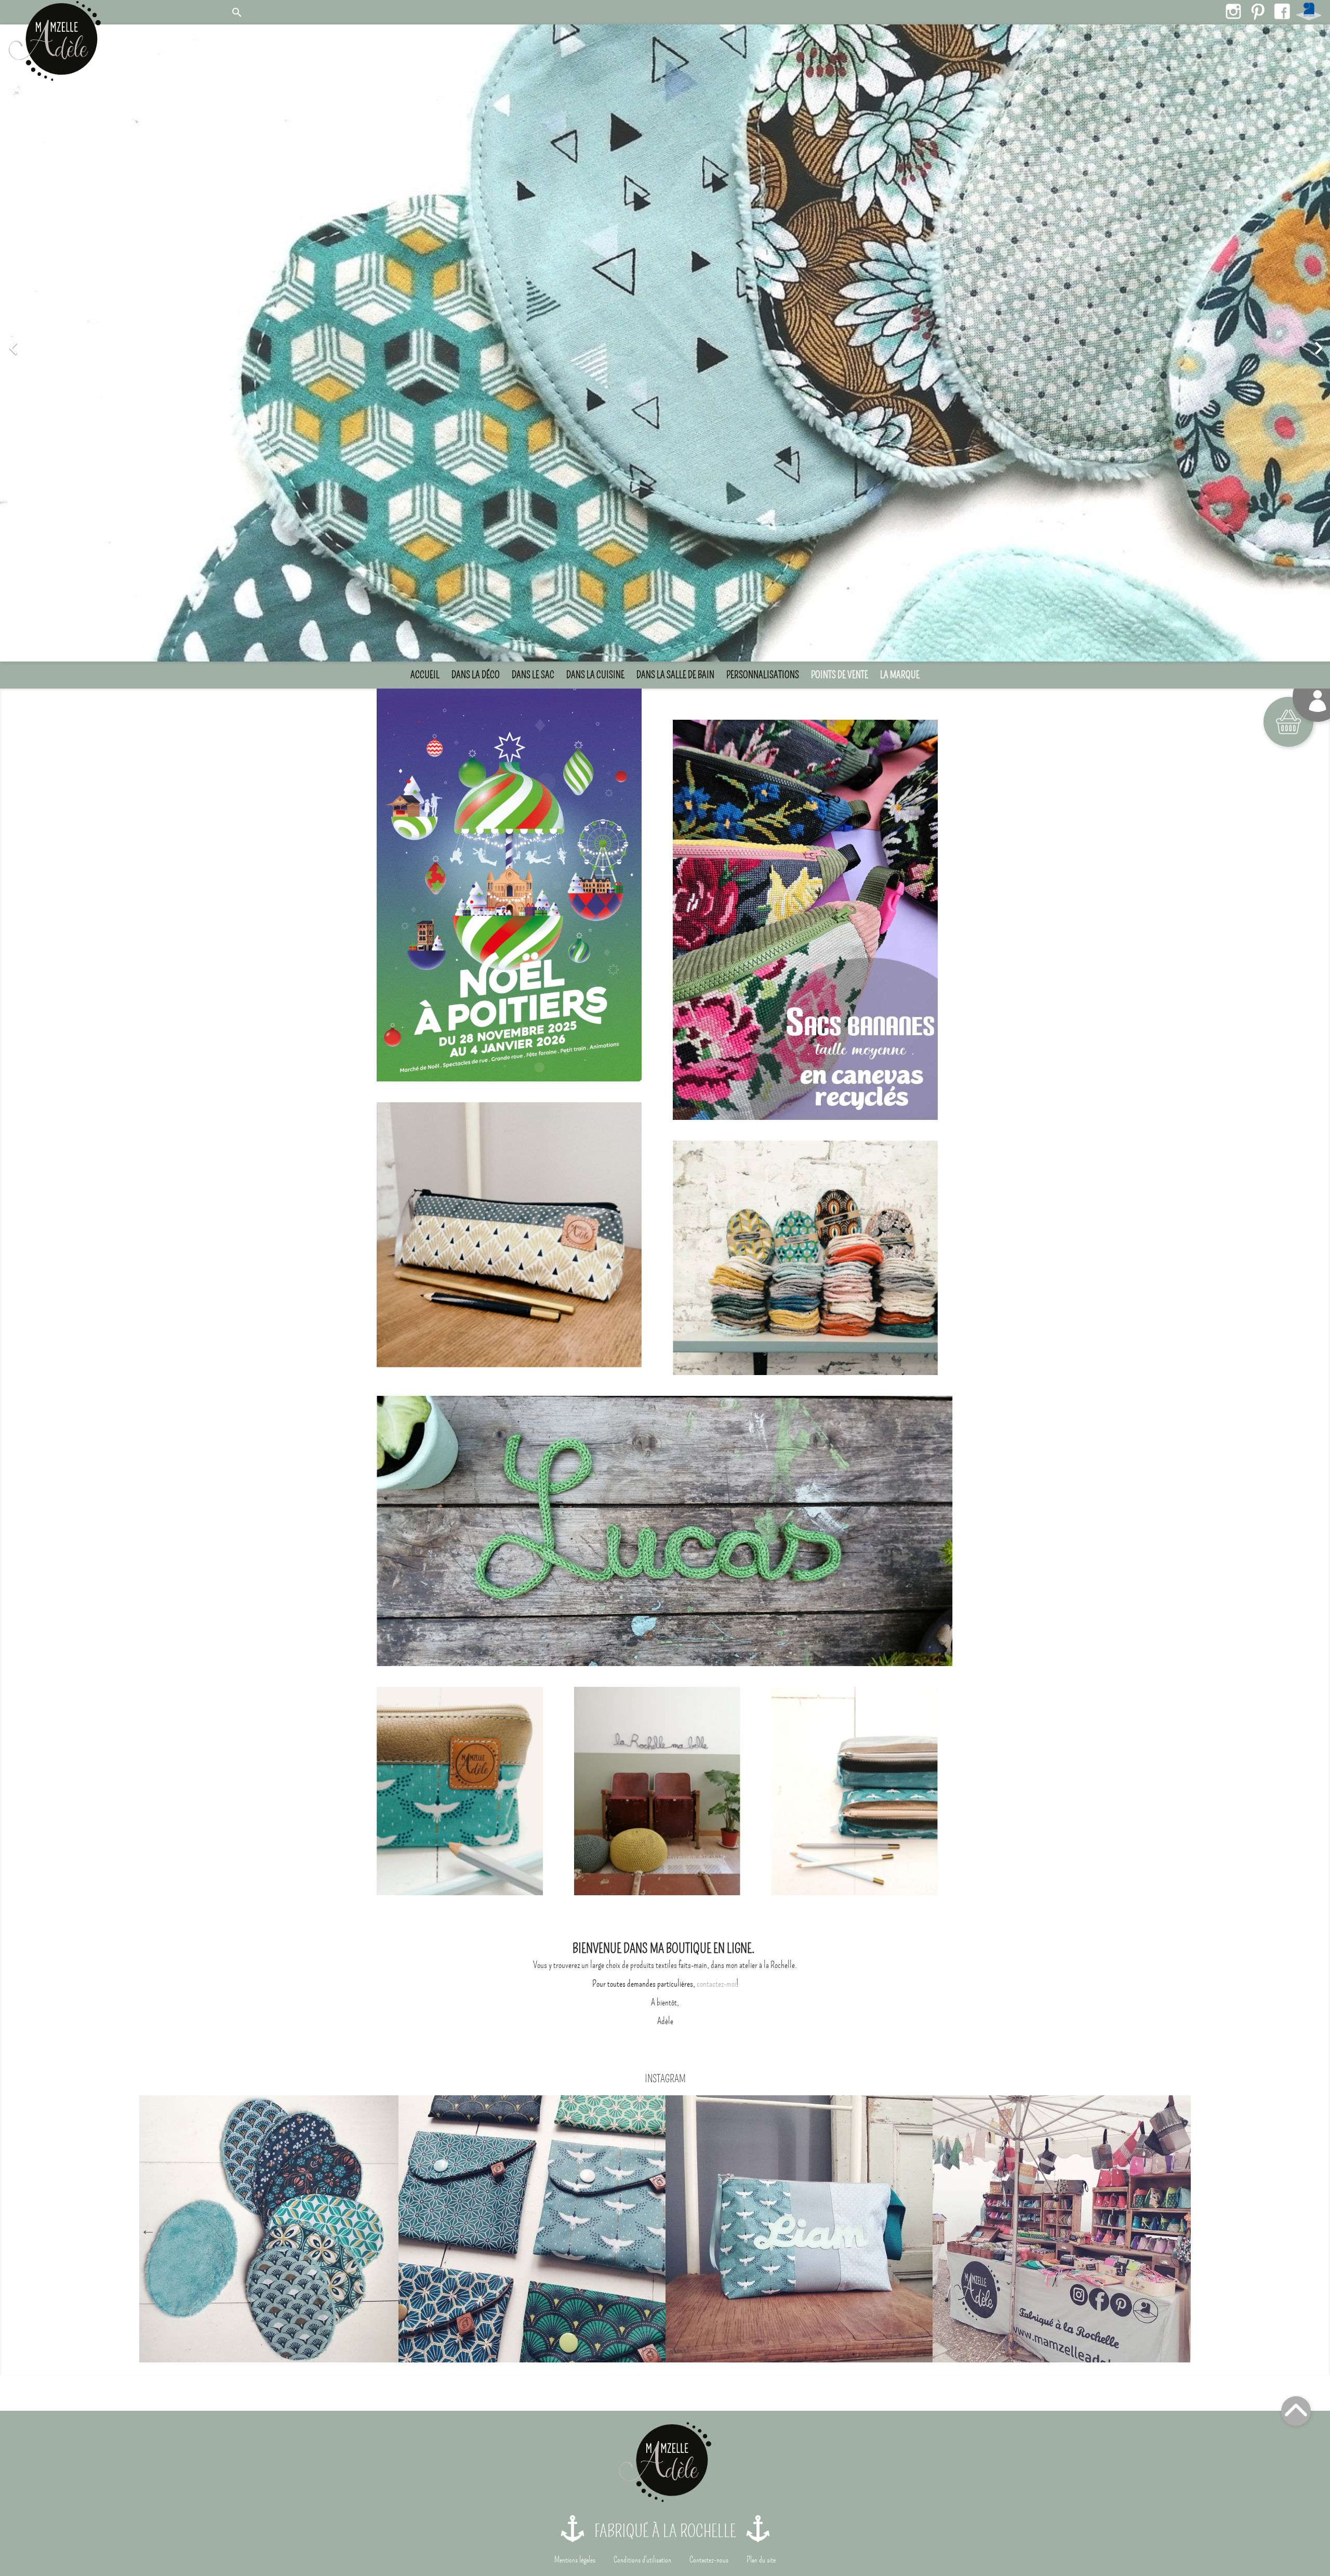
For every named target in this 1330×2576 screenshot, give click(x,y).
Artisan (1309, 11)
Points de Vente (840, 673)
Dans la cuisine (595, 673)
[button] (100, 342)
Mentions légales (575, 2558)
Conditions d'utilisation (642, 2558)
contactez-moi (716, 1982)
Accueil (425, 673)
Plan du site (761, 2558)
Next (1182, 2228)
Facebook (1282, 11)
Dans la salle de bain (675, 673)
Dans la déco (476, 673)
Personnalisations (763, 673)
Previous (148, 2228)
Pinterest (1258, 11)
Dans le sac (533, 673)
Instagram (1233, 11)
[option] (665, 342)
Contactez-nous (709, 2558)
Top (1296, 2409)
